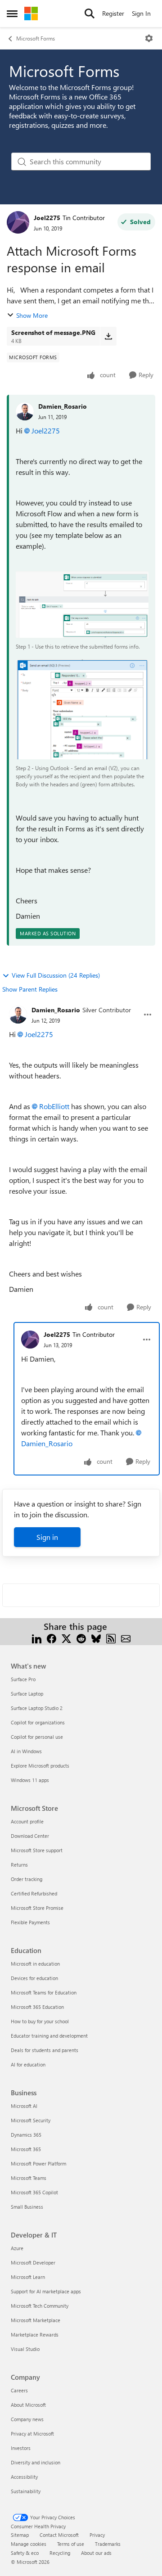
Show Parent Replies (30, 989)
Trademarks (108, 2544)
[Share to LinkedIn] (37, 1637)
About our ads (96, 2553)
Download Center (30, 1836)
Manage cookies (29, 2544)
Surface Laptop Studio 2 (37, 1708)
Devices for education (34, 1978)
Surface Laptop (27, 1694)
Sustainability (26, 2491)
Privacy (97, 2535)
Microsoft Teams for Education (44, 1992)
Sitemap (20, 2535)
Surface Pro (23, 1679)
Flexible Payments (30, 1922)
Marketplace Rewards (35, 2335)
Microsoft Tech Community (40, 2306)
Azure (17, 2248)
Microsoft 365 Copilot (34, 2192)
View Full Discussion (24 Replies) (56, 975)
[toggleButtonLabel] (149, 38)
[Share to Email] (126, 1637)
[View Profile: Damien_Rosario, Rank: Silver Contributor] (18, 1015)
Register (113, 13)
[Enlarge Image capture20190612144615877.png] (82, 605)
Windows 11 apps (30, 1780)
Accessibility (24, 2477)
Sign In (141, 13)
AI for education (28, 2064)
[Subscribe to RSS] (111, 1637)
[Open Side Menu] (12, 14)
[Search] (90, 14)
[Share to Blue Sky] (96, 1637)
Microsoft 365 (26, 2149)
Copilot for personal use (37, 1737)
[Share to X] (66, 1637)
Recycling (60, 2553)
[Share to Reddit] (81, 1637)
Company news (27, 2419)
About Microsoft (28, 2405)
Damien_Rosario (63, 406)
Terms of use (71, 2544)
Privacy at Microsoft (32, 2434)
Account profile (27, 1821)
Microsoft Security (31, 2120)
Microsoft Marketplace (36, 2320)
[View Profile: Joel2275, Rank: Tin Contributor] (18, 222)
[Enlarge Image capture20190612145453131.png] (82, 709)
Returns (19, 1865)
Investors (21, 2448)
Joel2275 (47, 218)
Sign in (47, 1537)
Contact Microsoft (59, 2535)
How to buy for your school (40, 2021)
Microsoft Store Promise (37, 1908)
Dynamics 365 (26, 2135)
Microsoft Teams (29, 2178)
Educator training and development (49, 2036)
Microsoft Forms (36, 38)
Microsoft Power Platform (38, 2163)
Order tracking (27, 1879)
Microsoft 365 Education (37, 2007)
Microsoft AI (24, 2106)
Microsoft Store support (37, 1850)
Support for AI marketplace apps (46, 2291)
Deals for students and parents (45, 2050)
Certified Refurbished (34, 1893)
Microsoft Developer (33, 2262)
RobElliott (54, 1106)
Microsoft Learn (28, 2277)
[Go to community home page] (31, 14)
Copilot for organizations (38, 1722)
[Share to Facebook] (52, 1637)
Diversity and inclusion (36, 2462)
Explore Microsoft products (40, 1766)
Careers (19, 2390)
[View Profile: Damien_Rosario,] (25, 411)
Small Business (27, 2207)
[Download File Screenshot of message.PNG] (108, 336)
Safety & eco (25, 2553)
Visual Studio (25, 2349)
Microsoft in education (35, 1964)
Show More (32, 315)
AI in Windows (26, 1751)
